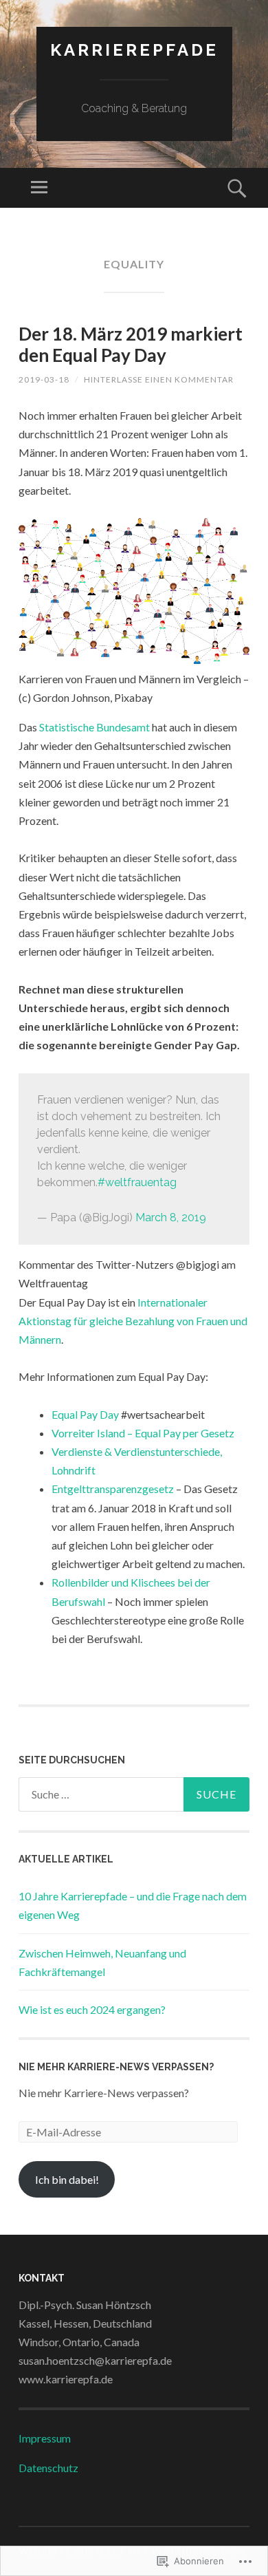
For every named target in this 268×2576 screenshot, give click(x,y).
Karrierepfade (134, 50)
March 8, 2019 (171, 1217)
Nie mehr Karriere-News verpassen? (116, 2067)
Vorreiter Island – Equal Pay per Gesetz (143, 1433)
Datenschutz (48, 2468)
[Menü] (39, 188)
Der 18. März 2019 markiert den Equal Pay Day (131, 344)
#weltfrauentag (137, 1182)
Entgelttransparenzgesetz (113, 1489)
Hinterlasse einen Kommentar (159, 379)
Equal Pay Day (85, 1414)
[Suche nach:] (134, 1794)
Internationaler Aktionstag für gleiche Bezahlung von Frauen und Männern (133, 1321)
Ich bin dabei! (67, 2179)
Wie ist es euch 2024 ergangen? (92, 2009)
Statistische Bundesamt (94, 727)
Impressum (45, 2438)
